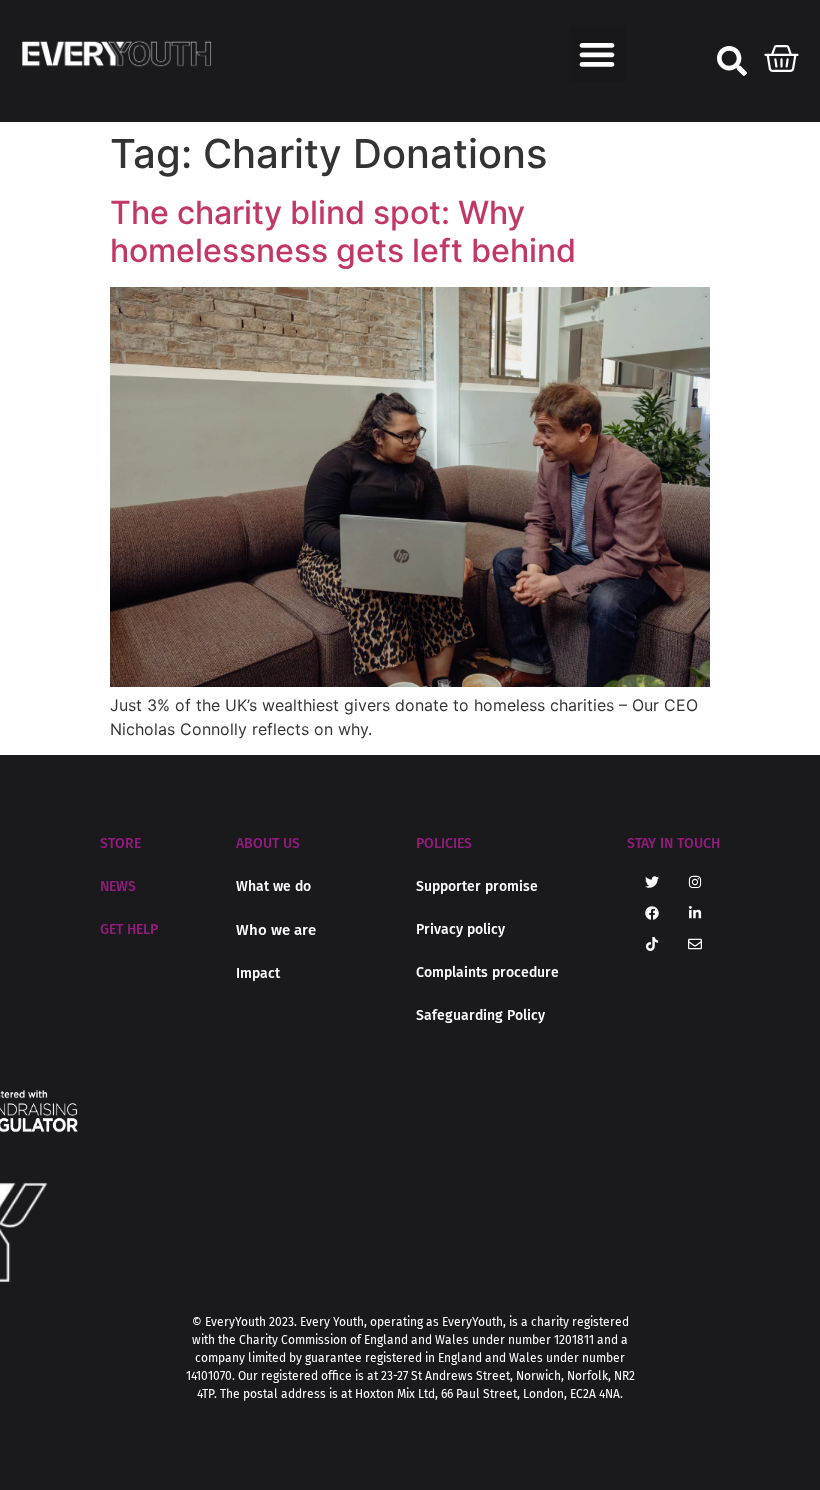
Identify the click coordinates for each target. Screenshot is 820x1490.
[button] (597, 53)
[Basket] (782, 54)
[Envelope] (695, 944)
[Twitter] (652, 882)
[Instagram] (695, 882)
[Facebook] (652, 913)
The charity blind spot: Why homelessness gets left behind (353, 231)
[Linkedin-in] (695, 913)
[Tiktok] (652, 944)
